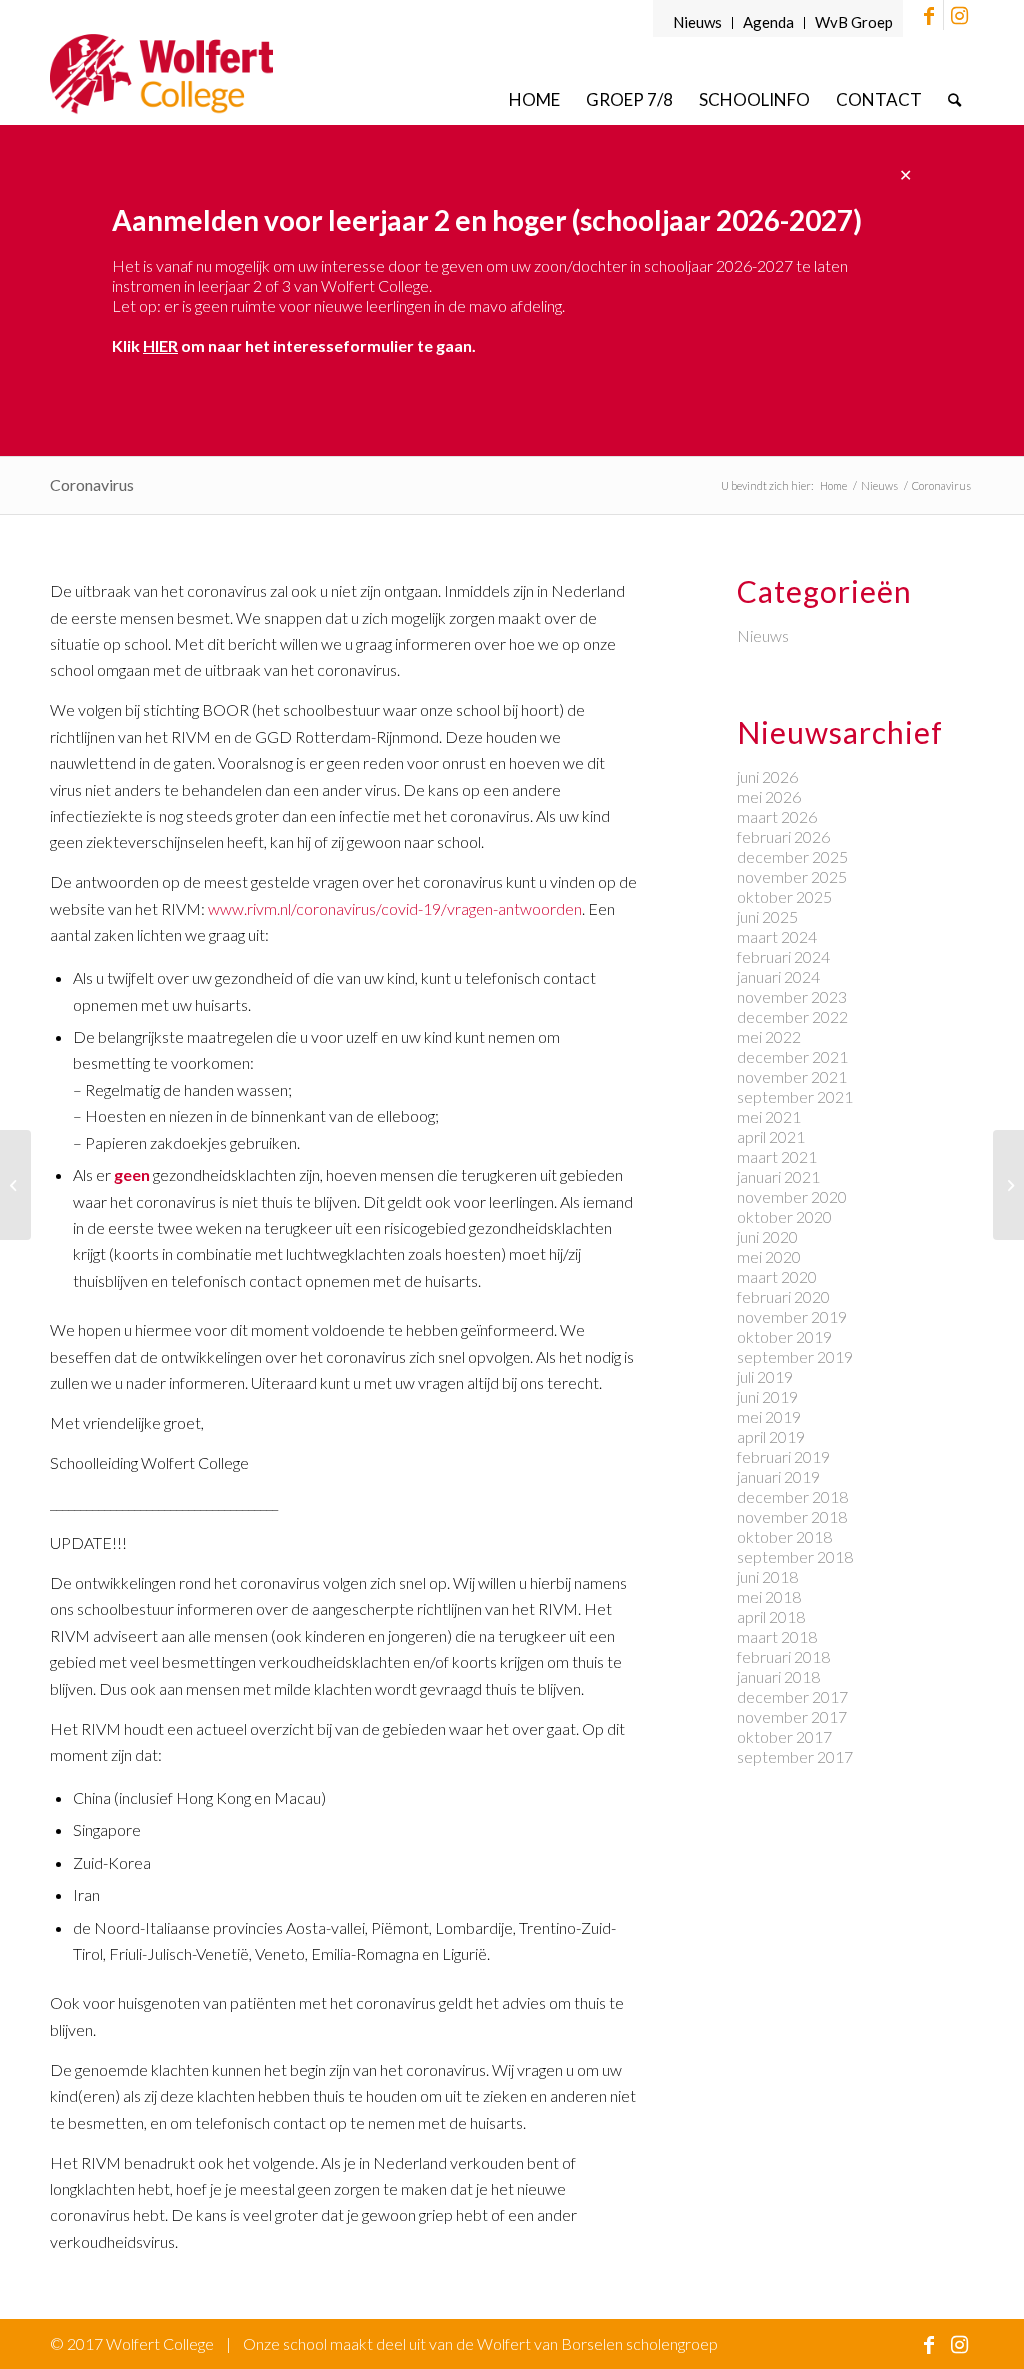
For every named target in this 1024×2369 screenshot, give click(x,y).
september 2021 (795, 1096)
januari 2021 (778, 1176)
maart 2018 (777, 1636)
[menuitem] (698, 23)
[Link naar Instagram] (959, 15)
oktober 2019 (784, 1336)
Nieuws (697, 22)
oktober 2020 (784, 1216)
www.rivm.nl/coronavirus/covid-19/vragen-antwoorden (395, 908)
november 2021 (792, 1076)
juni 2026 (767, 776)
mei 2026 (769, 796)
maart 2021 (777, 1156)
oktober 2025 (784, 896)
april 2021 (771, 1136)
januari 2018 (778, 1676)
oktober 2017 (784, 1736)
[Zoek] (954, 99)
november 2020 (792, 1196)
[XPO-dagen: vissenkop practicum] (15, 1185)
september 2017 (795, 1756)
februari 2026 (783, 836)
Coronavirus (92, 484)
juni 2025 (767, 916)
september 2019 (795, 1356)
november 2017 (792, 1716)
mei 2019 (769, 1416)
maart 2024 (777, 936)
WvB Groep (854, 22)
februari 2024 (783, 956)
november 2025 (792, 876)
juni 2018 (767, 1576)
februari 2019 (783, 1456)
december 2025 (792, 856)
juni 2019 (767, 1396)
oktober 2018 (784, 1536)
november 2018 (792, 1516)
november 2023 (792, 996)
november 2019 (792, 1316)
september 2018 (795, 1556)
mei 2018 (769, 1596)
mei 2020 (769, 1256)
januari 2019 (778, 1476)
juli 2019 (765, 1376)
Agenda (768, 22)
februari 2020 (783, 1296)
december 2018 (792, 1496)
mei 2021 (769, 1116)
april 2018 (771, 1616)
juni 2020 (767, 1236)
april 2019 (771, 1436)
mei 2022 (769, 1036)
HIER (160, 345)
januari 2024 (778, 976)
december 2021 (792, 1056)
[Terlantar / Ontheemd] (1008, 1185)
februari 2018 (783, 1656)
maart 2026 (777, 816)
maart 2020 (777, 1276)
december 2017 (792, 1696)
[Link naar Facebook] (928, 15)
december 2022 (792, 1016)
